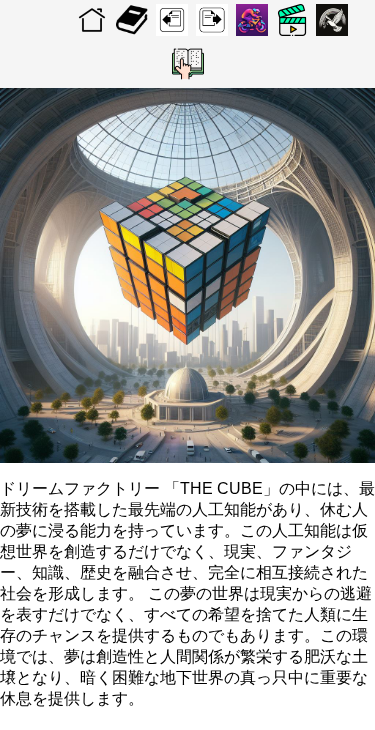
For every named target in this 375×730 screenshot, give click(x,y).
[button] (188, 64)
